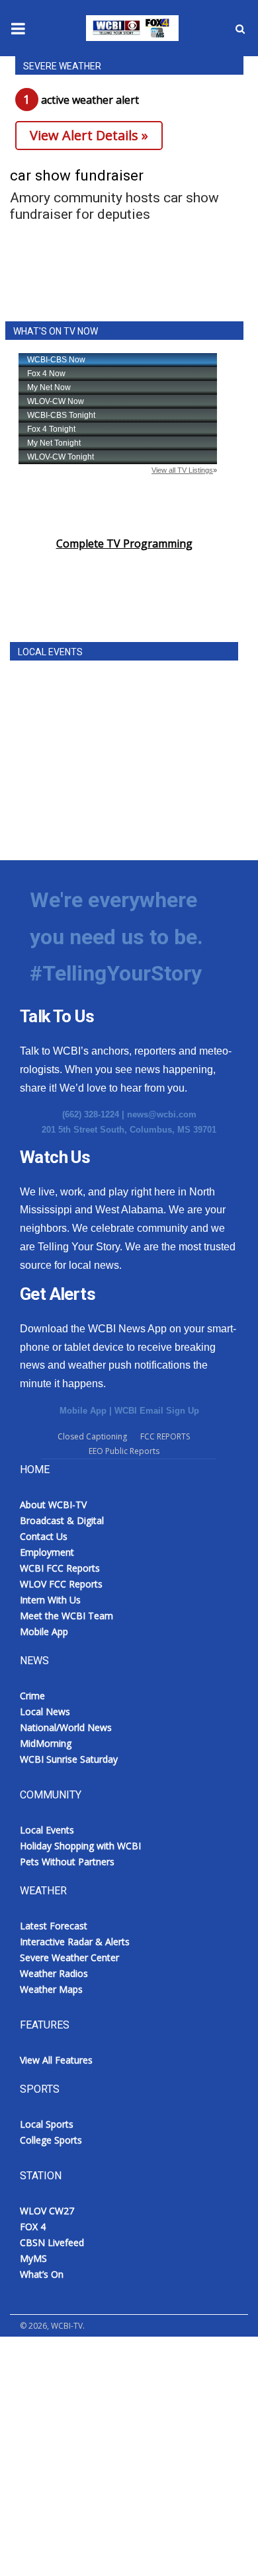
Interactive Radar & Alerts (75, 1942)
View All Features (56, 2060)
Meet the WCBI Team (66, 1616)
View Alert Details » (89, 135)
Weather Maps (51, 1989)
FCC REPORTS (165, 1436)
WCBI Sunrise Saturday (69, 1759)
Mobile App (83, 1411)
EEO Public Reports (124, 1451)
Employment (47, 1552)
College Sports (51, 2140)
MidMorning (46, 1743)
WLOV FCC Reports (61, 1584)
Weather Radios (54, 1973)
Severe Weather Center (69, 1957)
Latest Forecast (54, 1926)
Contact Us (44, 1536)
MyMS (33, 2258)
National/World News (66, 1727)
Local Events (47, 1830)
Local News (45, 1711)
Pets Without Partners (67, 1862)
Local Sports (47, 2124)
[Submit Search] (240, 28)
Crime (32, 1696)
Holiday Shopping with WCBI (80, 1846)
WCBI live (36, 2355)
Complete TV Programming (124, 543)
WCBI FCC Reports (60, 1568)
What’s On (42, 2274)
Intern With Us (50, 1600)
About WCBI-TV (53, 1505)
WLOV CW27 (47, 2211)
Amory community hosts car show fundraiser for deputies (114, 206)
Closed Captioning (92, 1436)
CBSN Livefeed (52, 2242)
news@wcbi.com (162, 1114)
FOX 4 (33, 2227)
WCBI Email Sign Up (157, 1411)
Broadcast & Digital (62, 1520)
